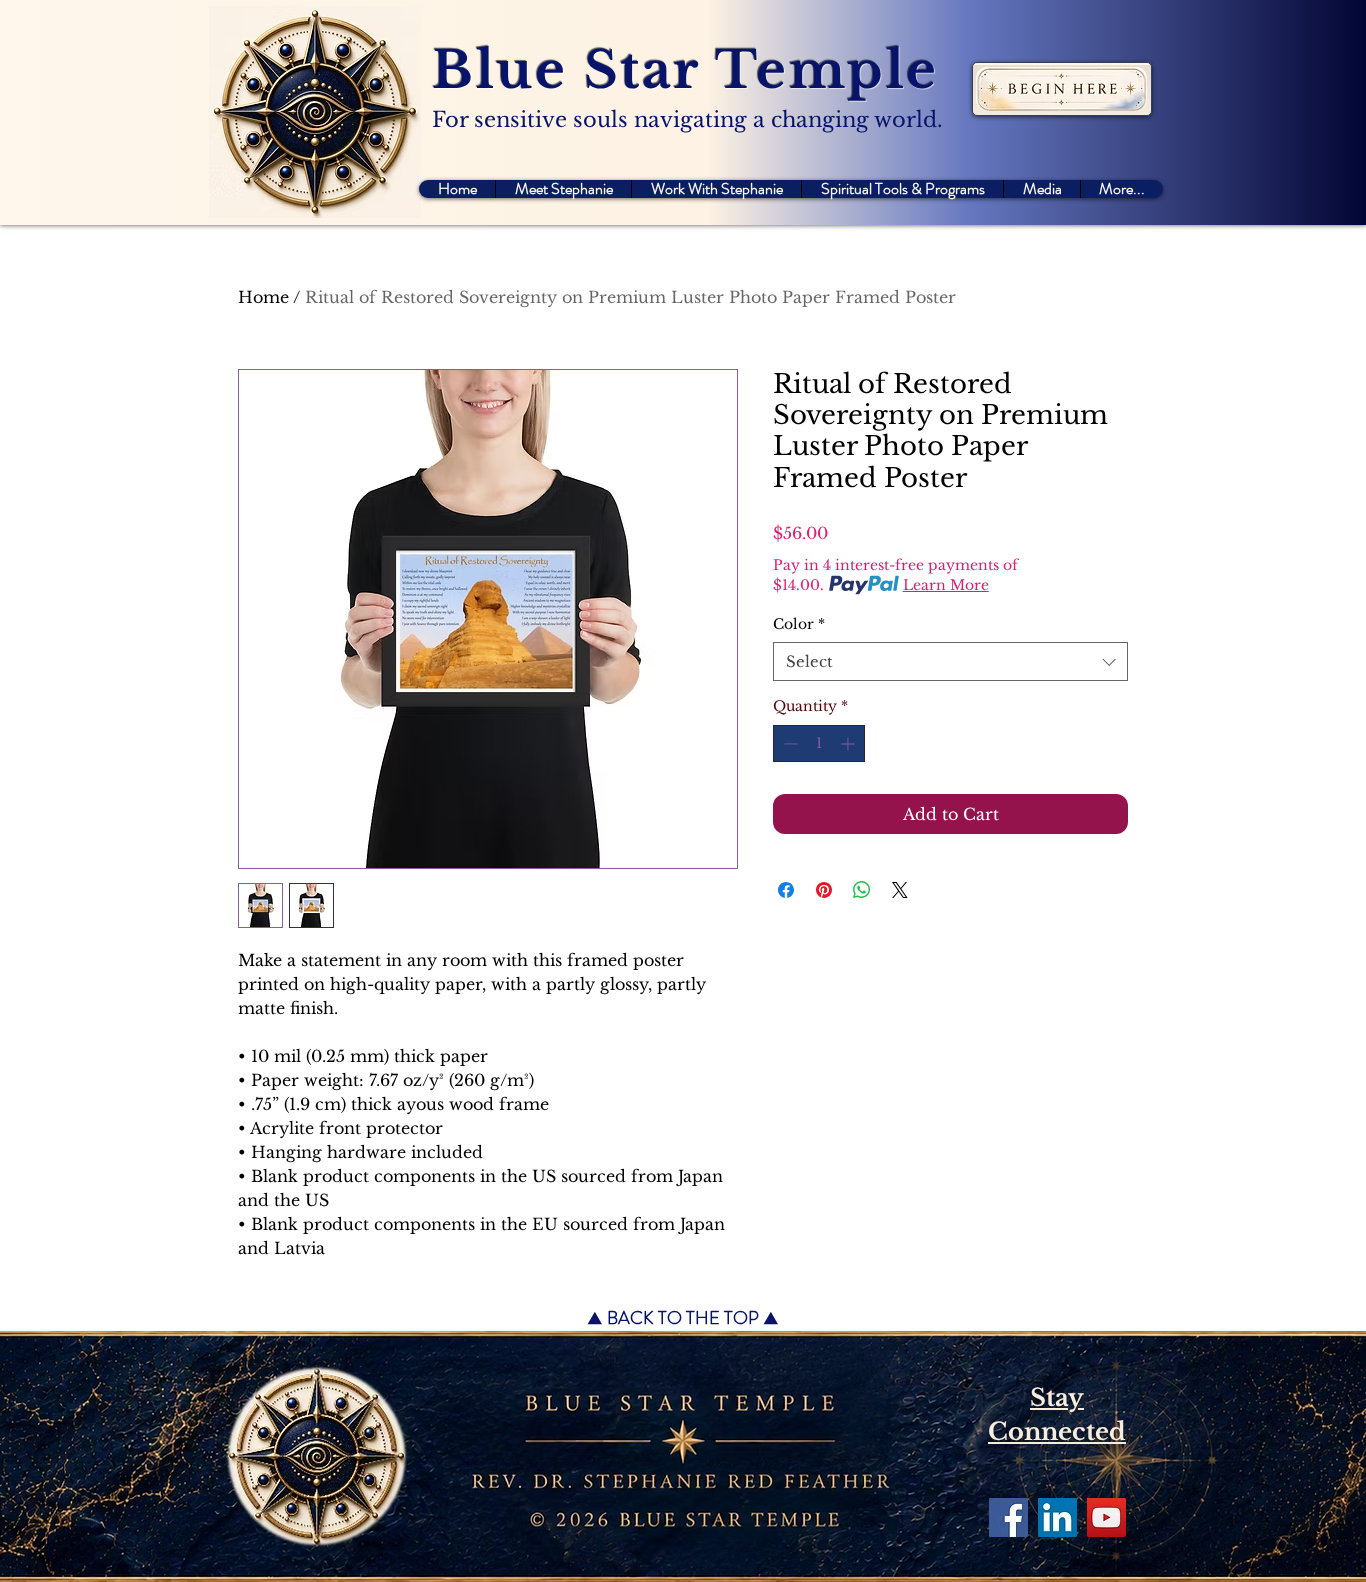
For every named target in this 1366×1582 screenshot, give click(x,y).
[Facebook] (1008, 1517)
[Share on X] (900, 890)
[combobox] (950, 661)
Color (799, 624)
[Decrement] (788, 743)
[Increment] (849, 743)
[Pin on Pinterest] (824, 890)
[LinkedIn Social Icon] (1057, 1517)
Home (263, 297)
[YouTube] (1106, 1517)
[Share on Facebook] (786, 890)
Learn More (946, 585)
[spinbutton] (819, 743)
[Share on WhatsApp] (862, 890)
